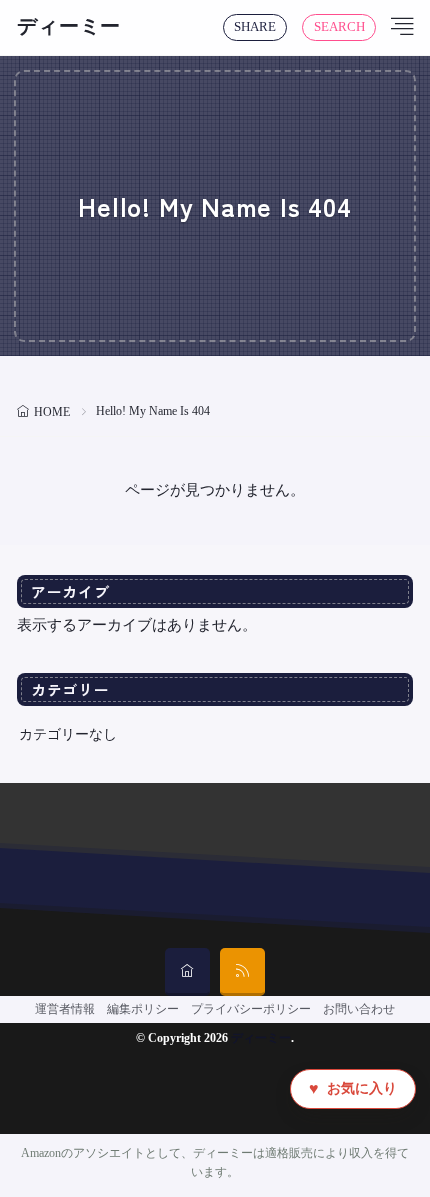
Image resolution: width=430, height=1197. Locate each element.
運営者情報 (65, 1009)
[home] (187, 972)
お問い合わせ (359, 1009)
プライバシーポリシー (251, 1009)
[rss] (242, 972)
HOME (52, 412)
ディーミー (69, 28)
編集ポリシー (143, 1009)
